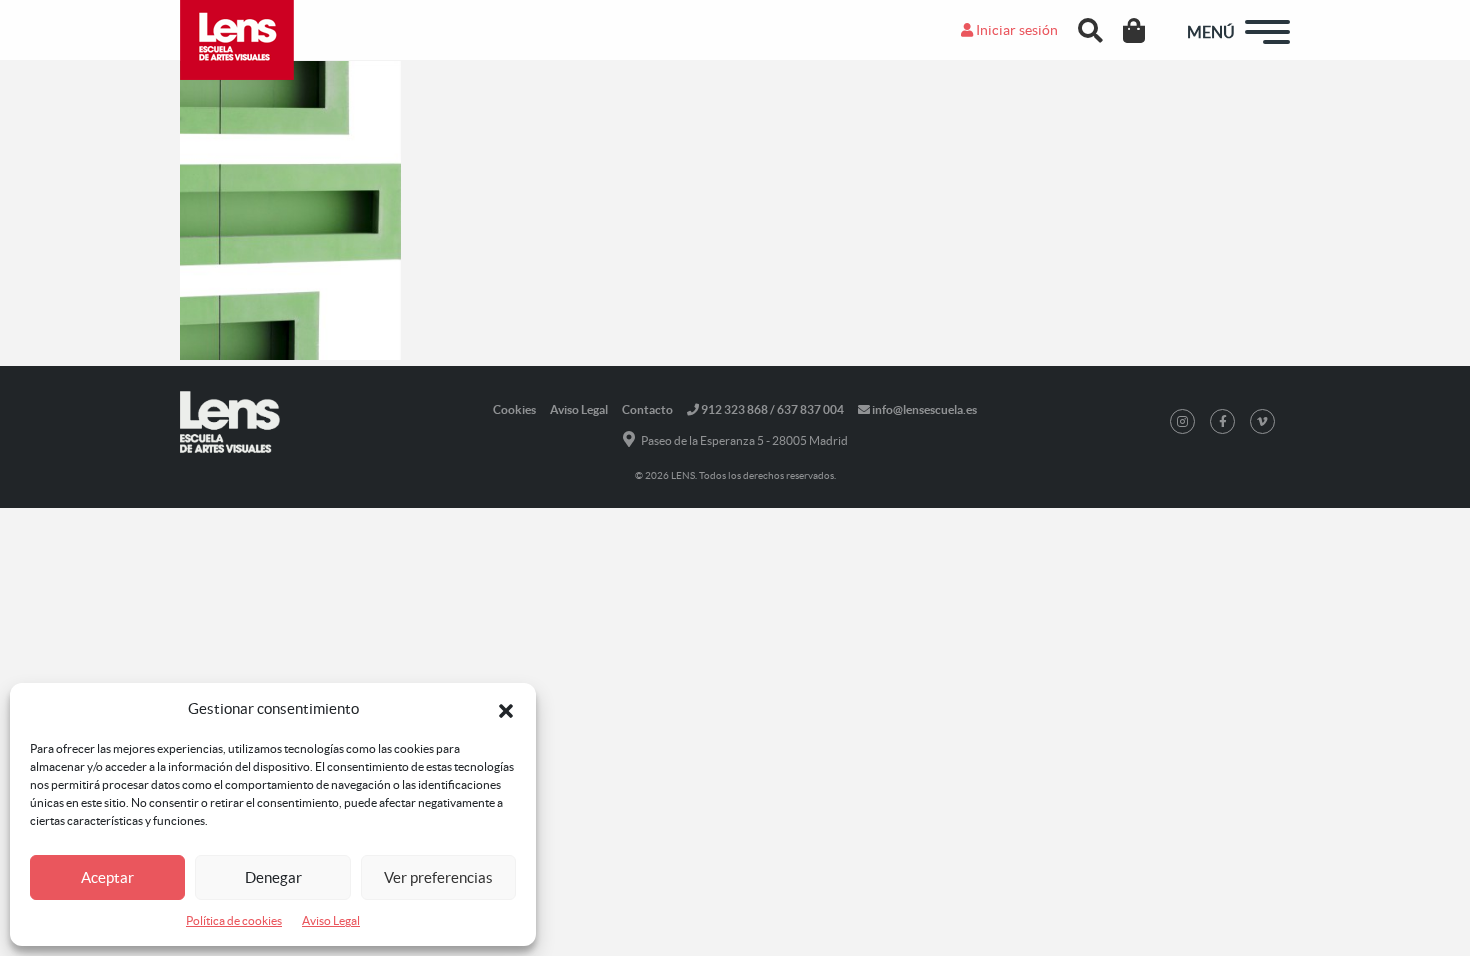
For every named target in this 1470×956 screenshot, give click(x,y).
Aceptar (107, 877)
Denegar (273, 877)
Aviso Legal (331, 920)
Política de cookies (234, 920)
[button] (506, 709)
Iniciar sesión (1015, 30)
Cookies (514, 409)
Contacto (647, 409)
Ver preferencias (438, 877)
